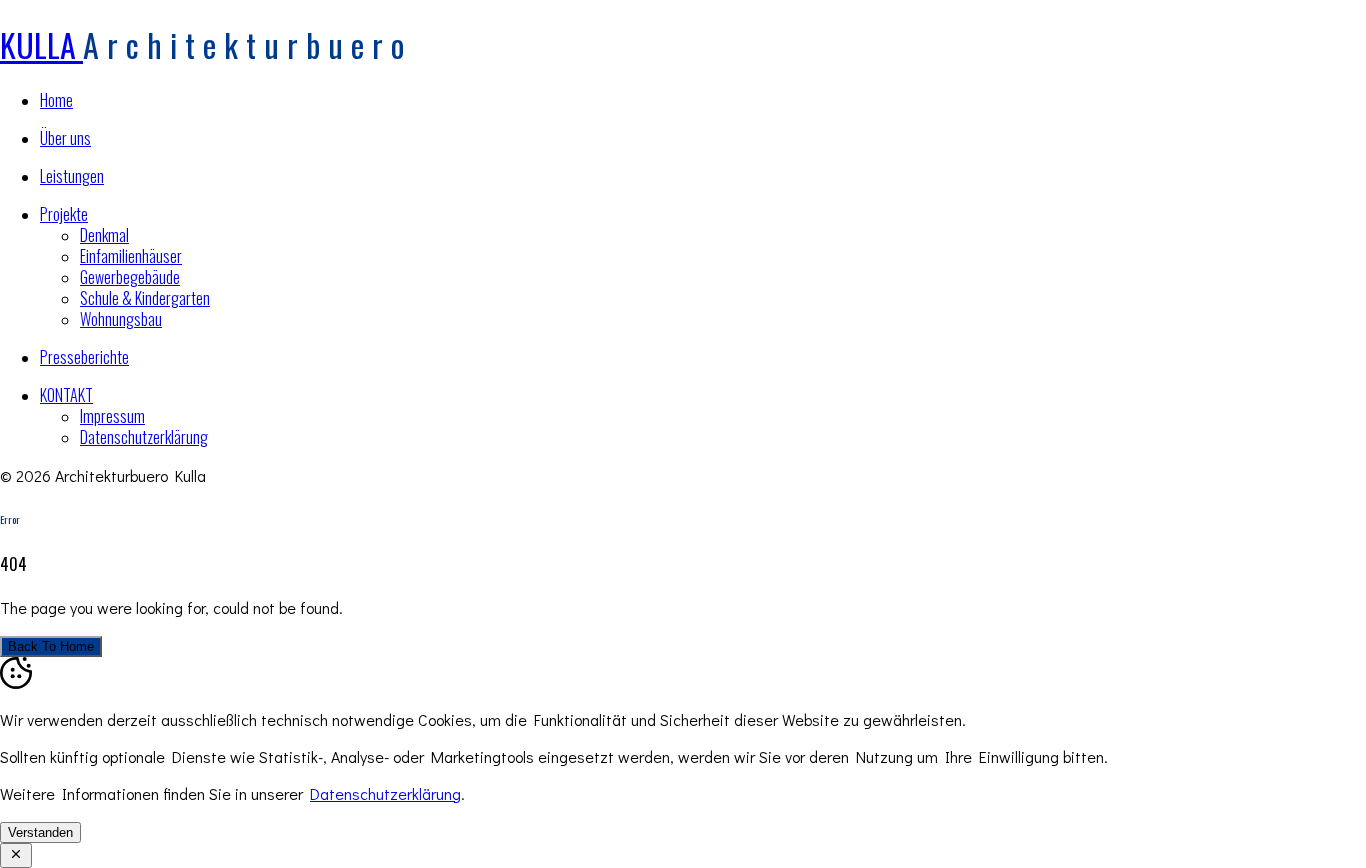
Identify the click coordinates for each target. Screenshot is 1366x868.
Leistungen (72, 176)
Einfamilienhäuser (131, 256)
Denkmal (104, 235)
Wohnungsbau (121, 319)
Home (56, 100)
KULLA (41, 44)
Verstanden (40, 832)
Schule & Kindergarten (145, 298)
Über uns (65, 138)
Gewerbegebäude (130, 277)
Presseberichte (84, 357)
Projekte (64, 214)
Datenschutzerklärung (144, 437)
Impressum (112, 416)
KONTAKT (66, 395)
